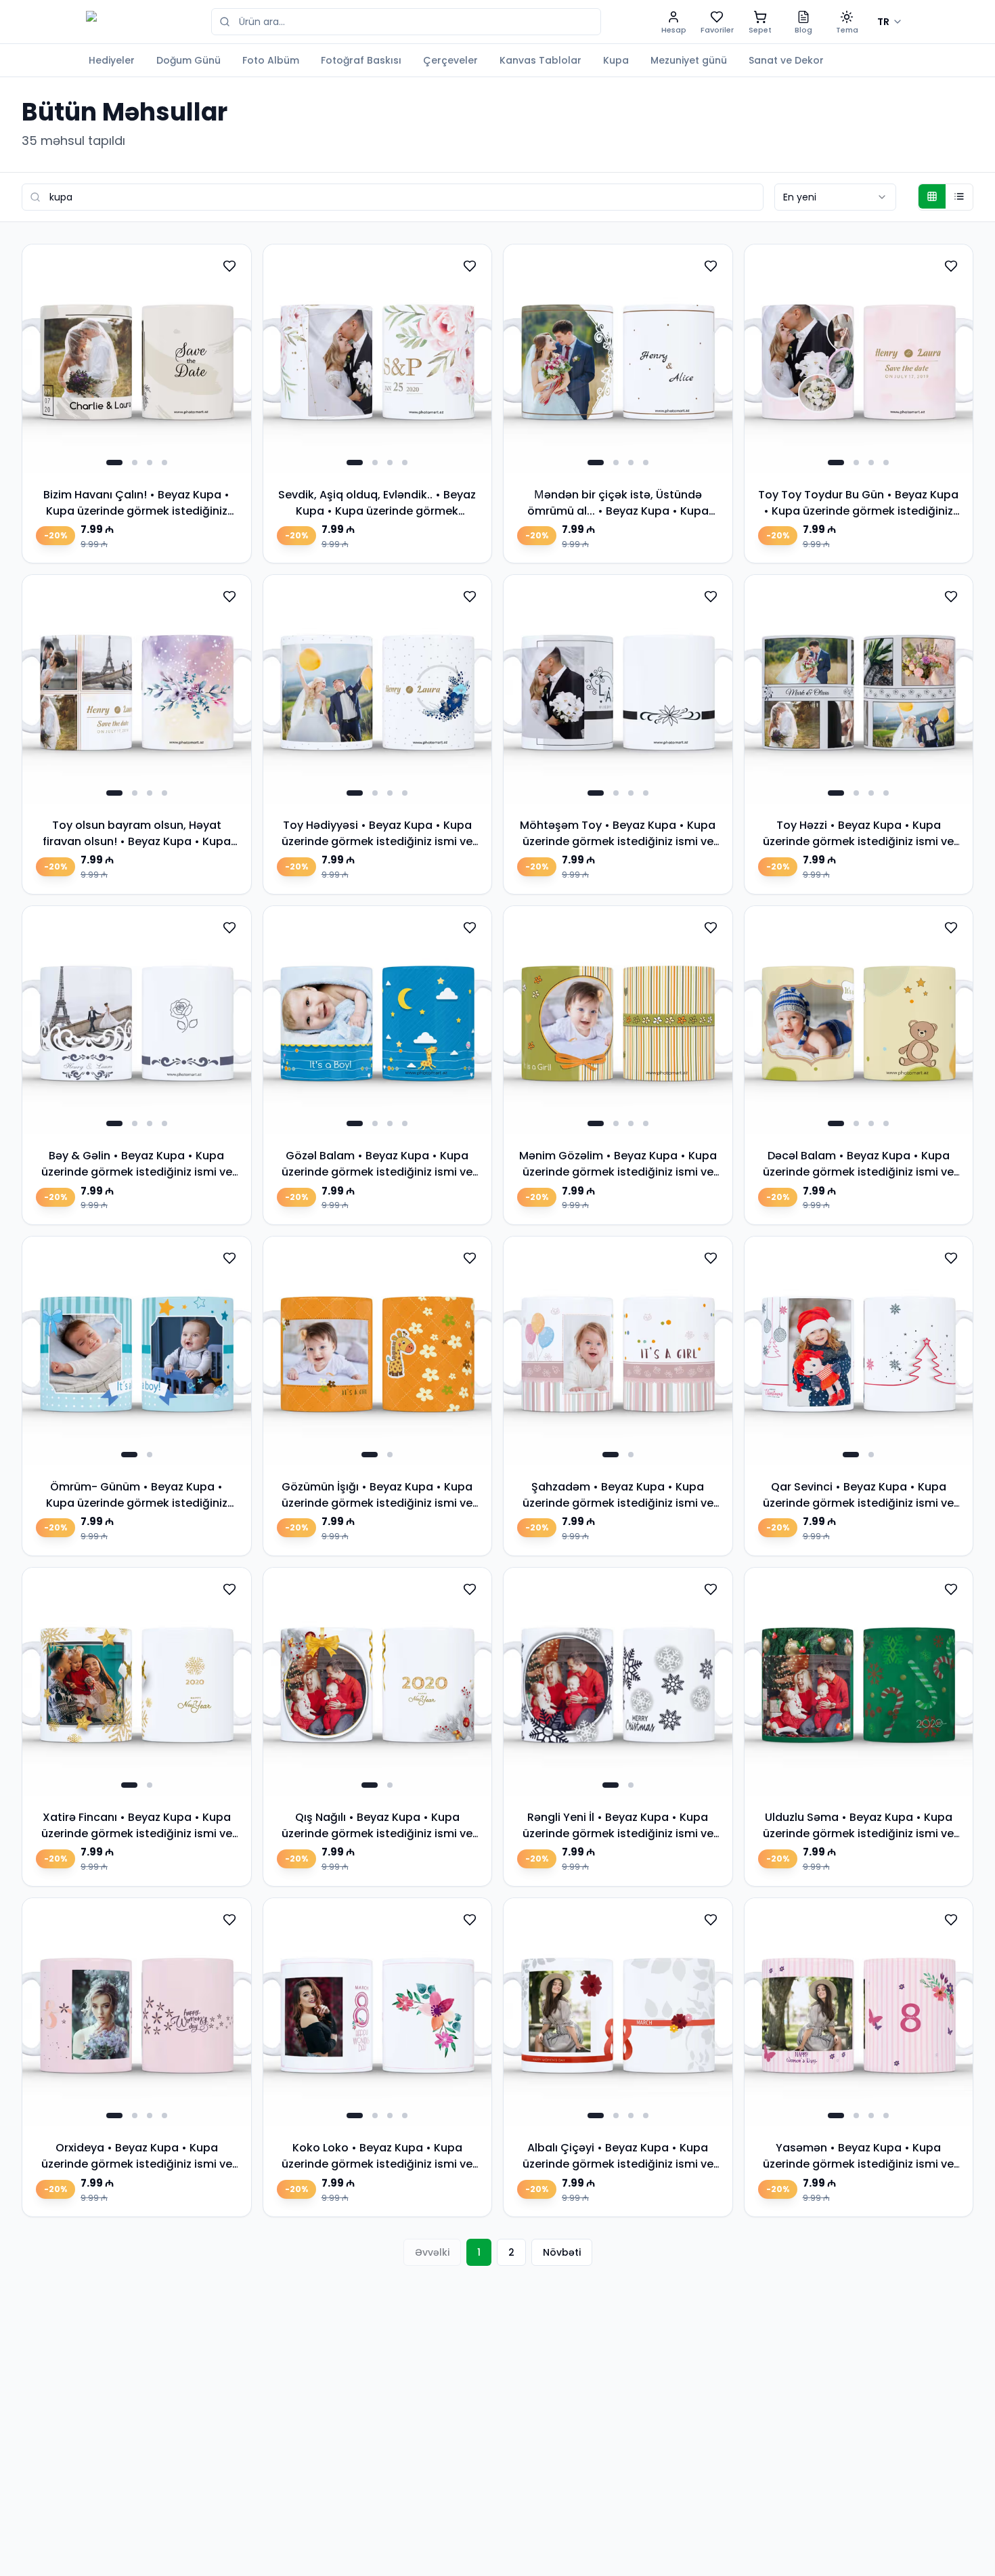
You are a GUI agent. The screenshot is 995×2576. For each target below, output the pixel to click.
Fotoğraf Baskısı (361, 60)
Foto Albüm (271, 60)
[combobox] (835, 197)
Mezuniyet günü (689, 60)
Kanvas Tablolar (540, 60)
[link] (137, 404)
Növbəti (562, 2252)
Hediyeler (112, 60)
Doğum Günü (189, 60)
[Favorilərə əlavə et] (229, 266)
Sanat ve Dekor (786, 60)
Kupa (616, 60)
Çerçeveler (450, 60)
